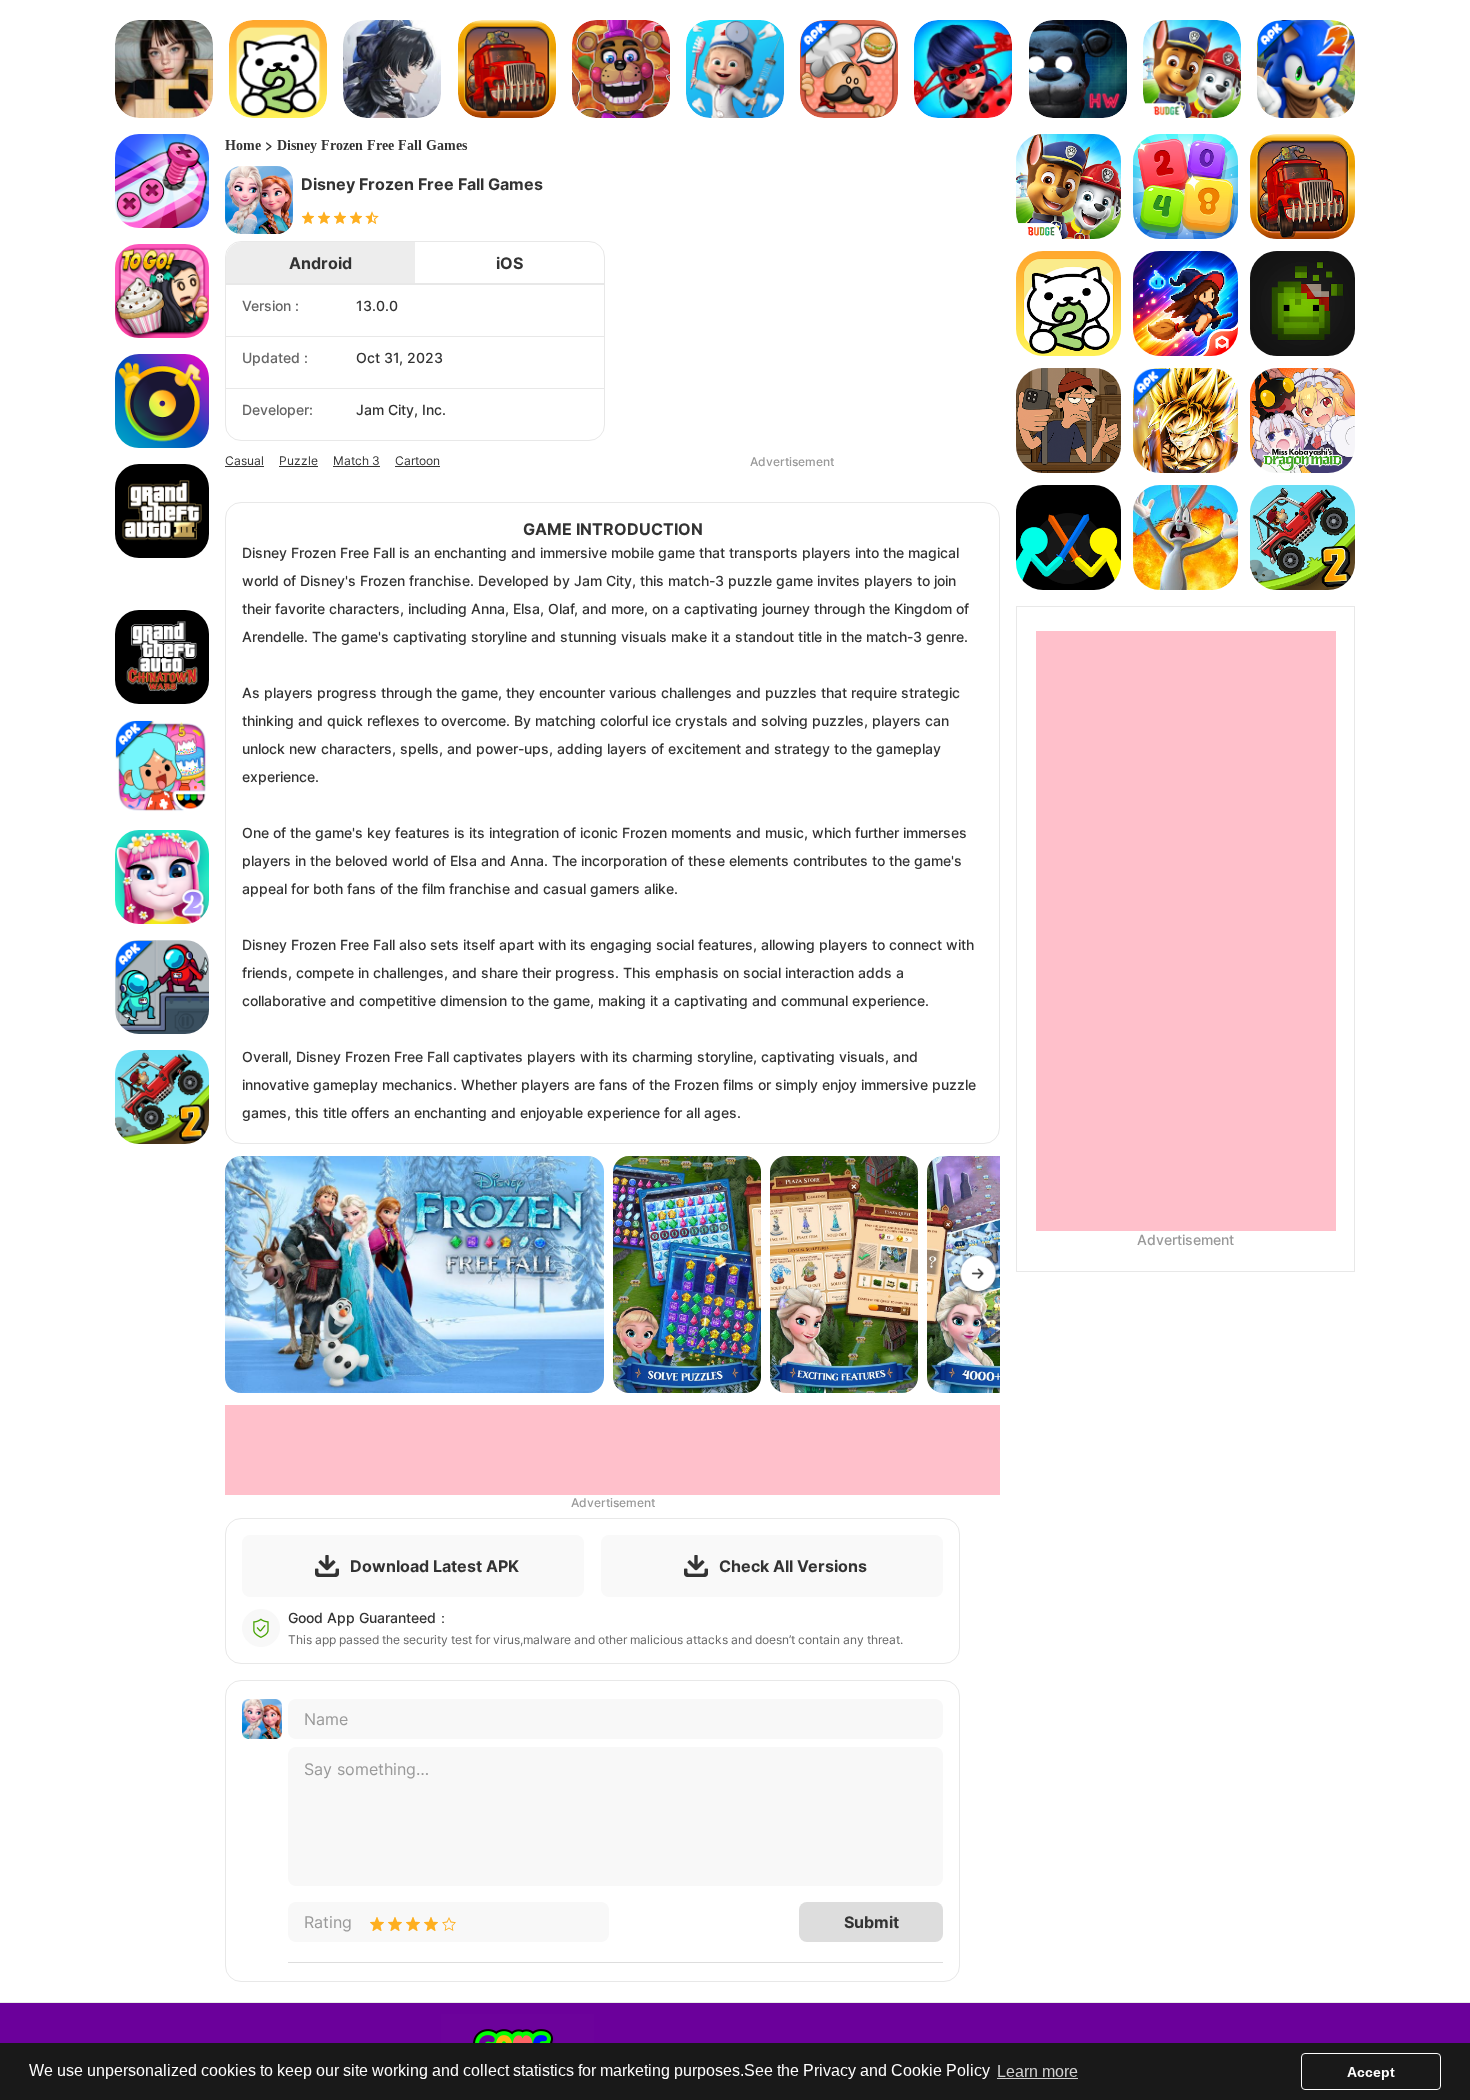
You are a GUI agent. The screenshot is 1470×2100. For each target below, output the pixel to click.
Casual (244, 460)
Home (243, 145)
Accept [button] (1371, 2072)
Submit (871, 1922)
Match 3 (356, 460)
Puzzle (298, 460)
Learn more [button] (1037, 2071)
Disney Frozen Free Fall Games (372, 145)
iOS (509, 263)
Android (320, 263)
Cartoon (417, 460)
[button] (978, 1275)
